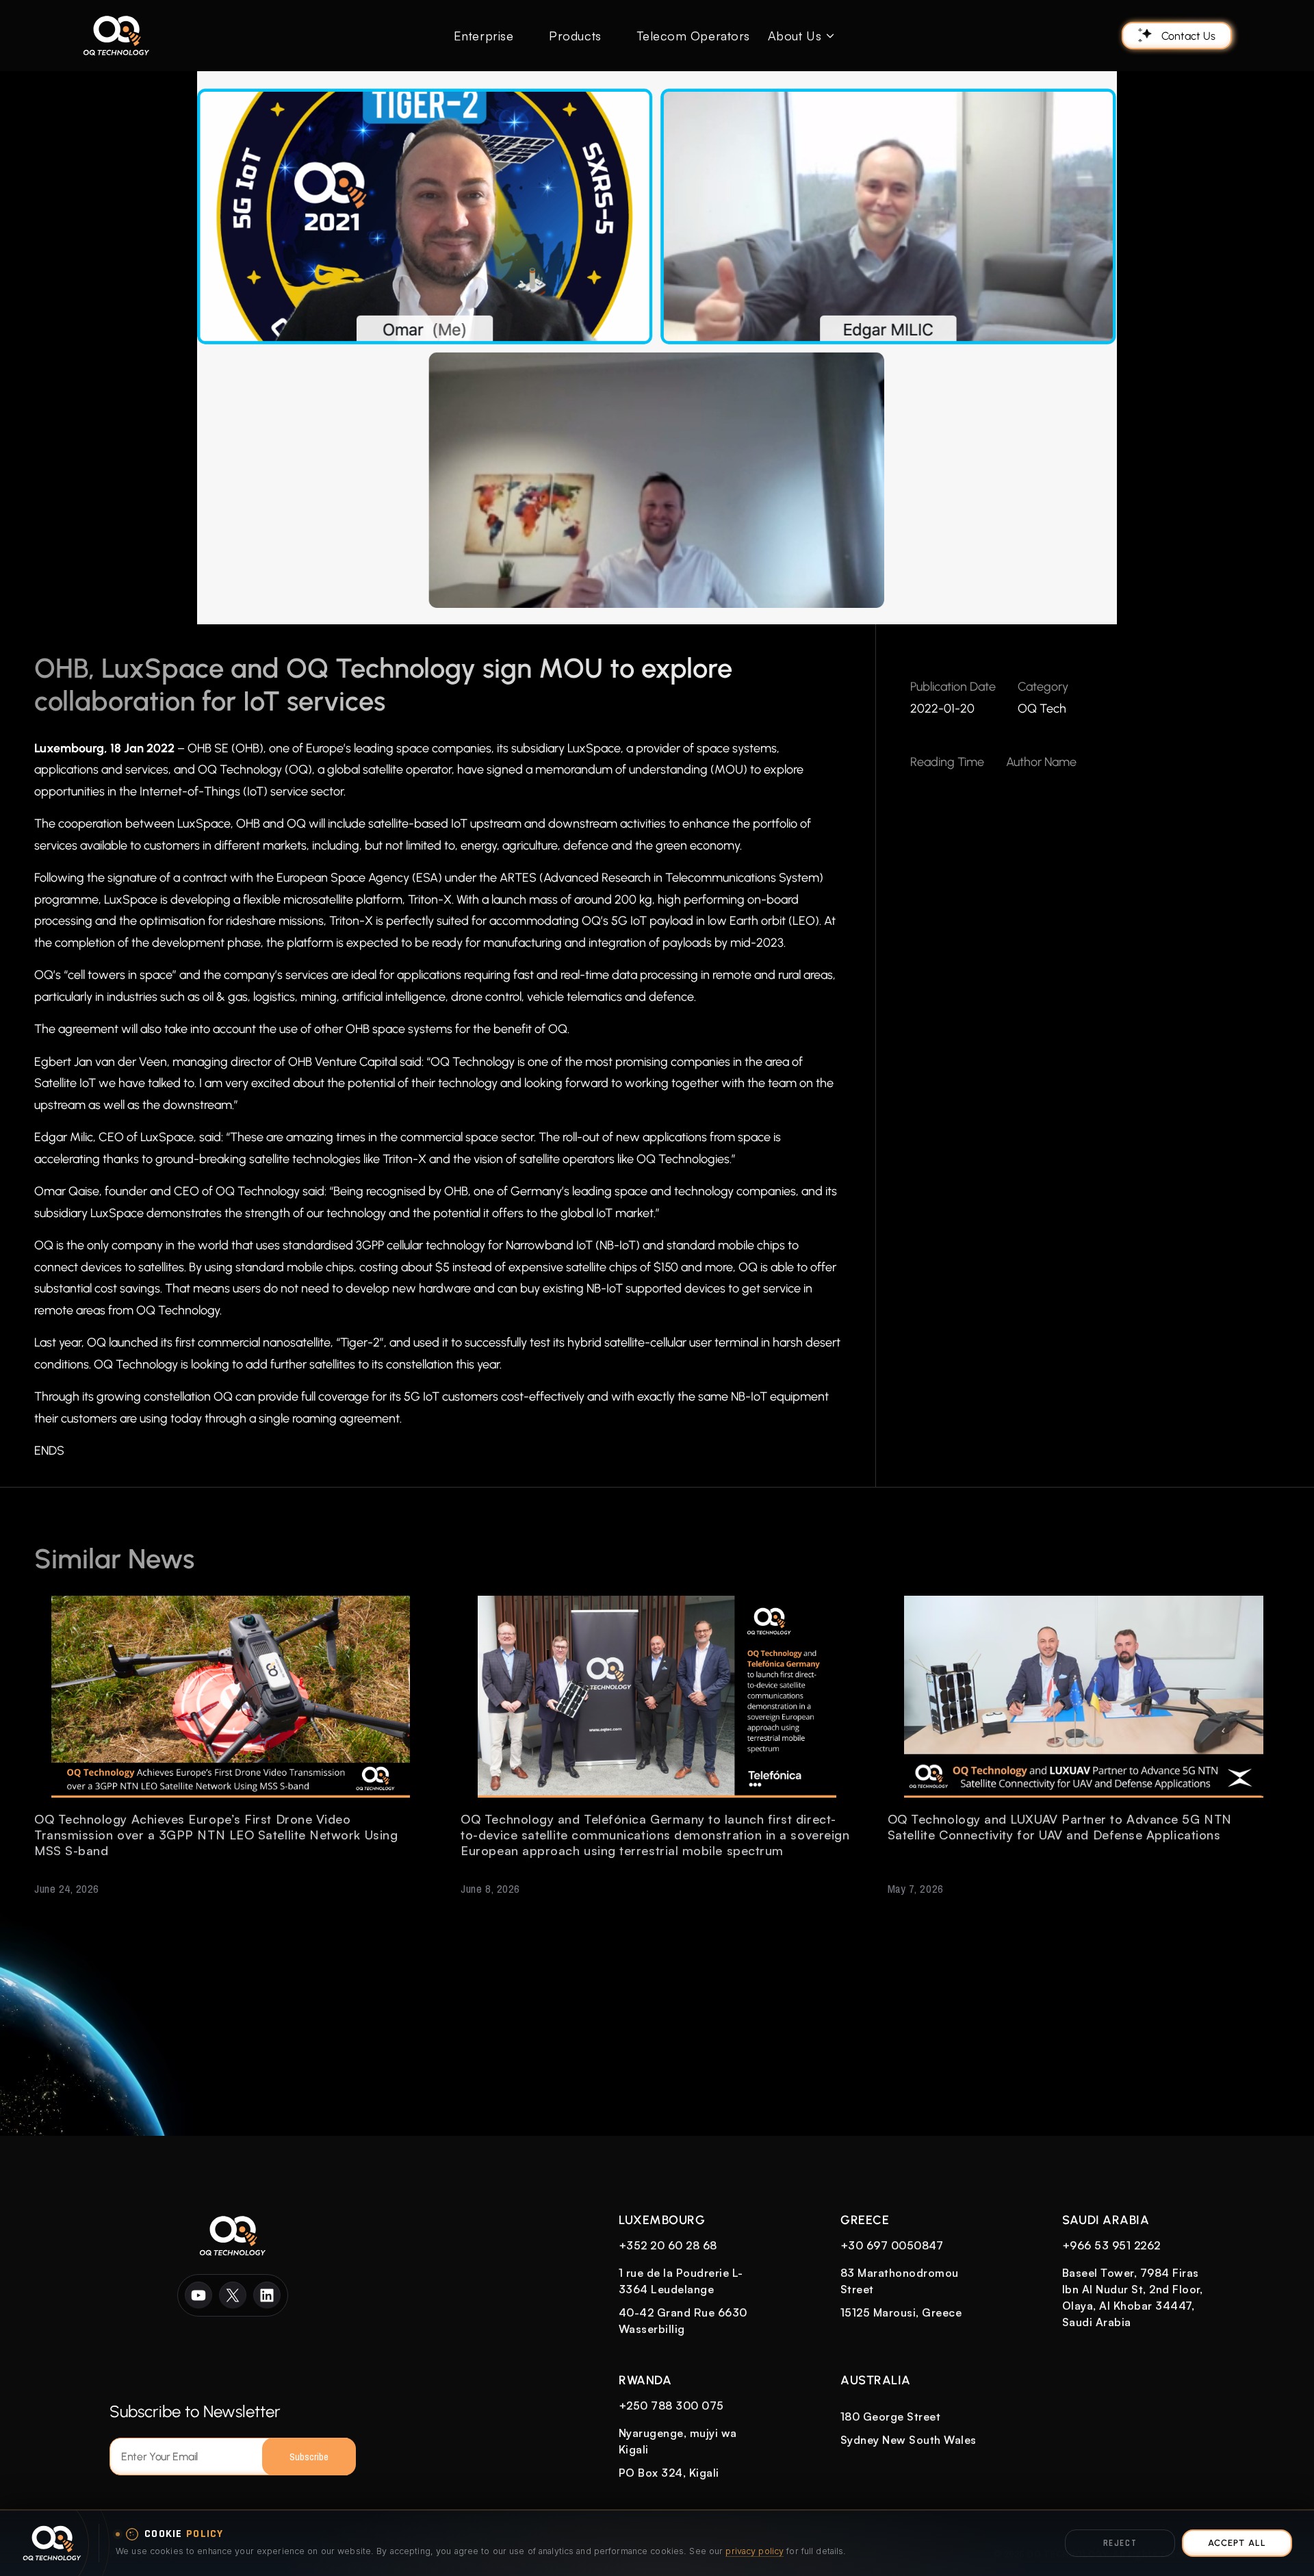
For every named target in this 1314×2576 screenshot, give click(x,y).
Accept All (1237, 2543)
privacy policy (755, 2551)
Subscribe (309, 2457)
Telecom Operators (694, 36)
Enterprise (484, 36)
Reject (1120, 2543)
